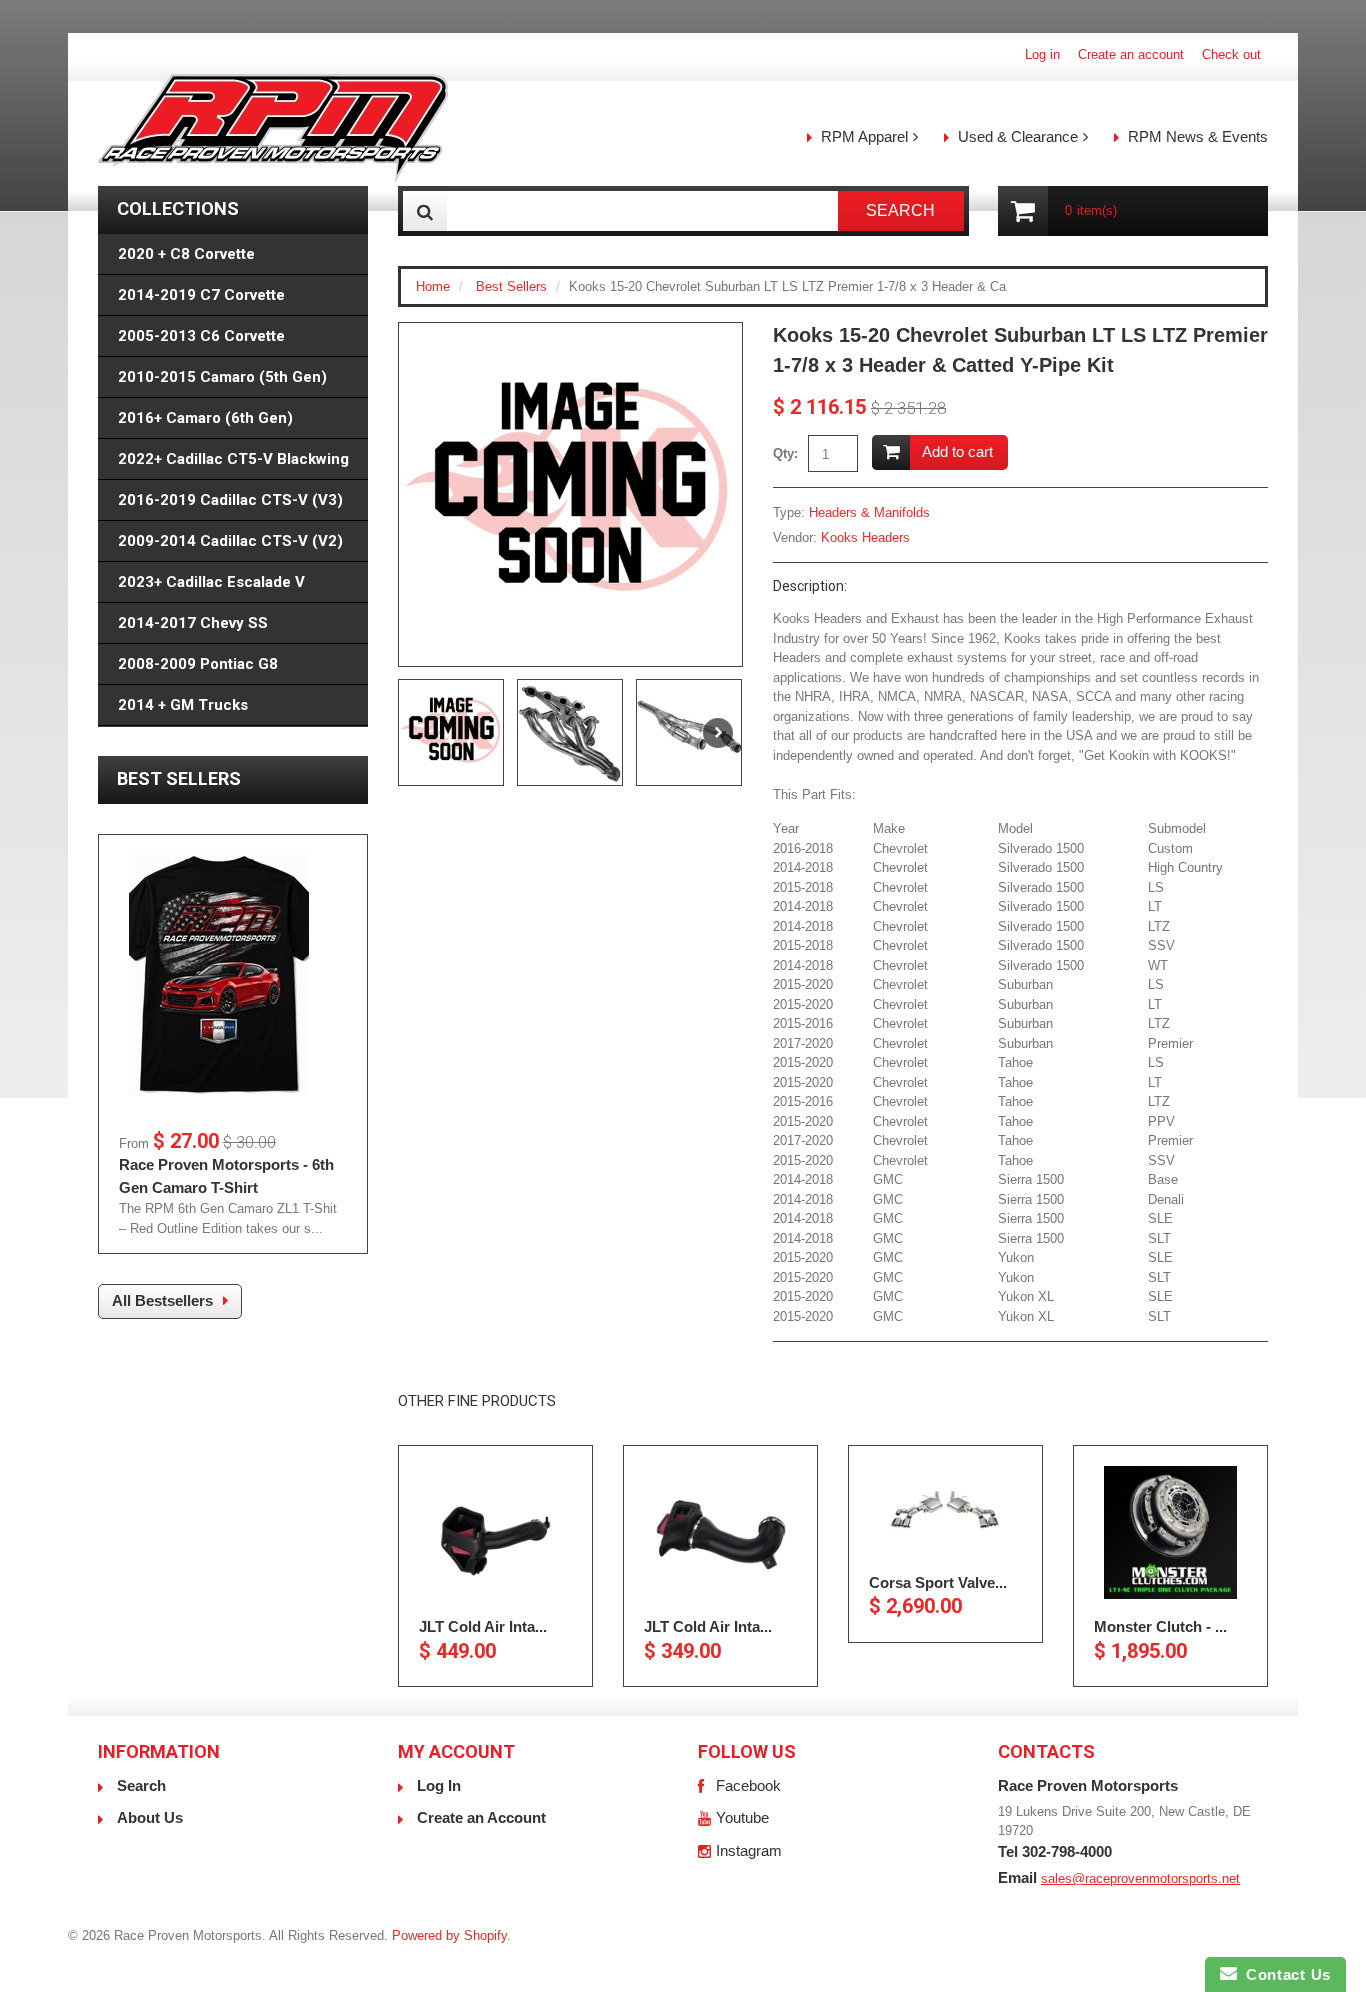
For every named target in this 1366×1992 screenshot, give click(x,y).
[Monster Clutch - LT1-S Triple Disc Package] (1170, 1532)
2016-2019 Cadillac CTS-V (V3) (230, 500)
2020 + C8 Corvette (186, 254)
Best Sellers (511, 286)
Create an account (1131, 54)
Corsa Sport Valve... (938, 1581)
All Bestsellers (162, 1300)
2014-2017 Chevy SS (193, 623)
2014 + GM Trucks (183, 705)
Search (141, 1785)
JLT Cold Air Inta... (483, 1626)
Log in (1042, 54)
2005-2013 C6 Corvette (201, 336)
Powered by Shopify (449, 1935)
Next (718, 733)
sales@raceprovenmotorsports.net (1140, 1878)
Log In (439, 1785)
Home (433, 286)
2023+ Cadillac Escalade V (211, 582)
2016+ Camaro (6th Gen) (205, 418)
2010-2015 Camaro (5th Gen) (222, 377)
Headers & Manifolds (869, 512)
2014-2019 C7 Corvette (201, 295)
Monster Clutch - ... (1160, 1626)
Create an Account (481, 1817)
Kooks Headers (865, 537)
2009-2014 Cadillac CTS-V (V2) (230, 541)
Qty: (785, 453)
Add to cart (957, 451)
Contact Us (1284, 1974)
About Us (150, 1817)
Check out (1231, 54)
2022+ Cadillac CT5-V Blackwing (233, 459)
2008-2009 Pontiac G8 (198, 664)
